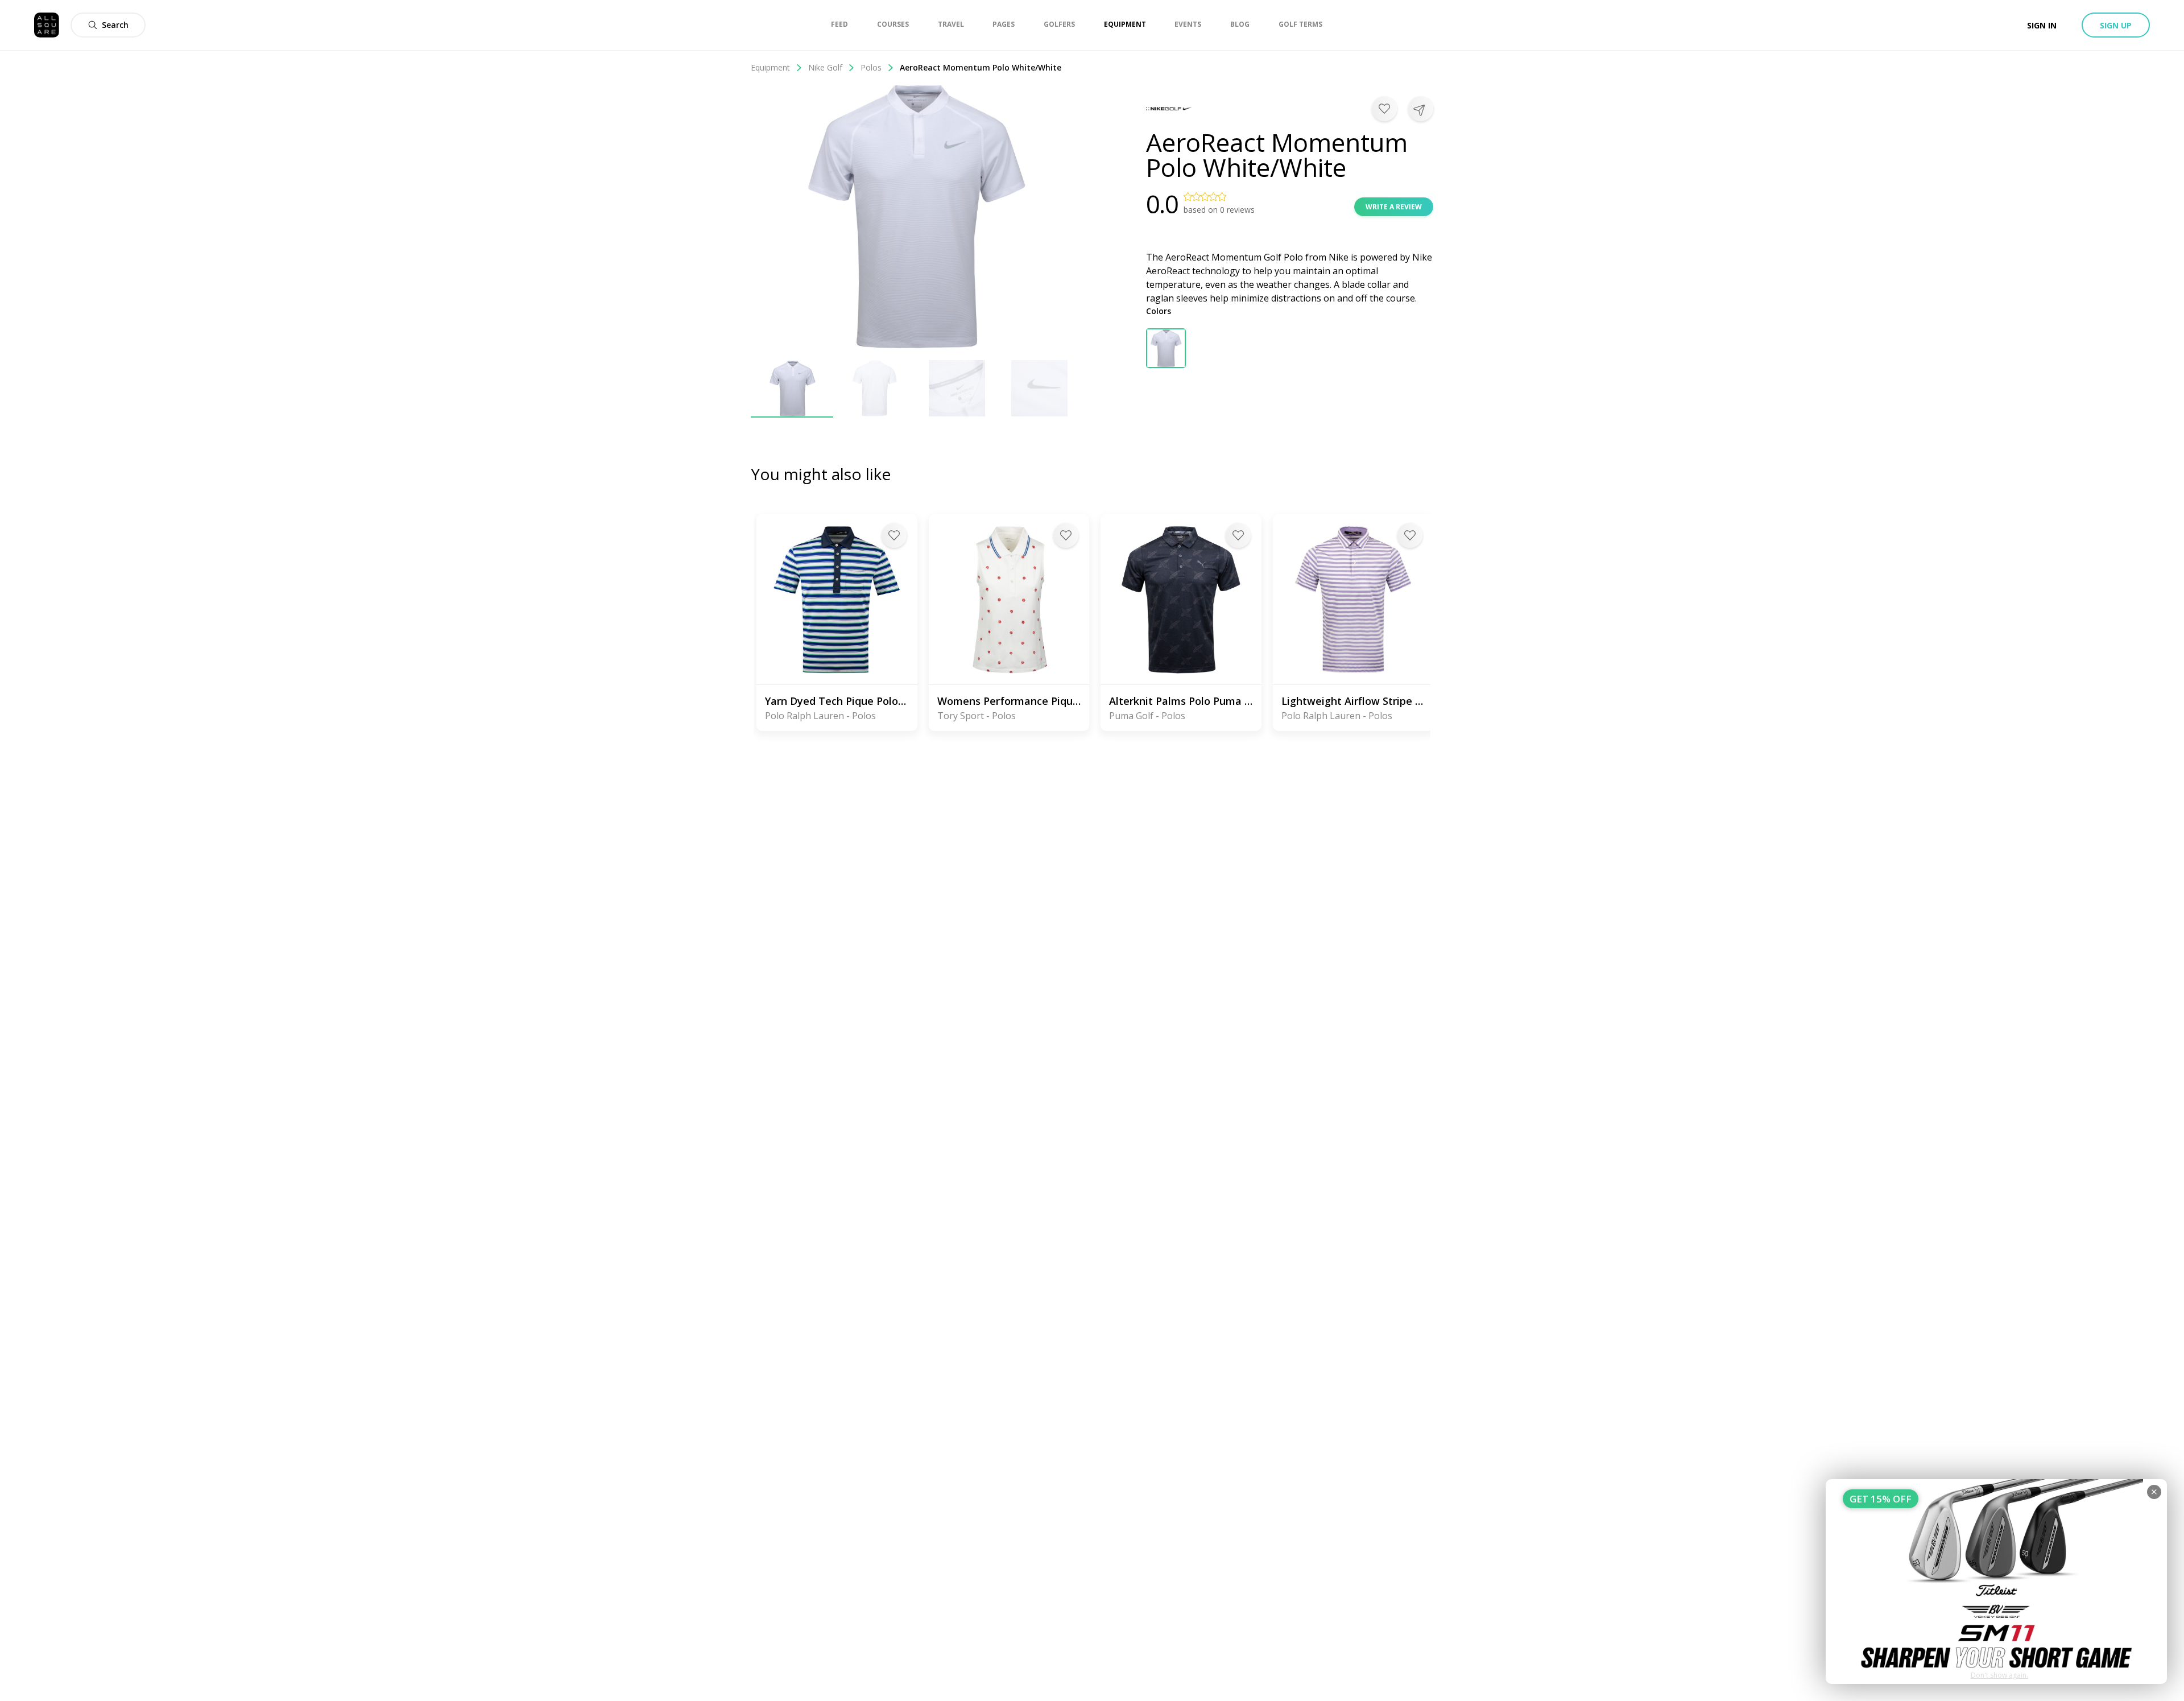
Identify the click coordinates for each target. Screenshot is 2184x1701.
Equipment (770, 67)
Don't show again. (1999, 1675)
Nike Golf (825, 67)
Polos (871, 67)
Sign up (2116, 25)
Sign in (2042, 25)
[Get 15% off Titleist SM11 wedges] (1996, 1582)
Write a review (1394, 207)
